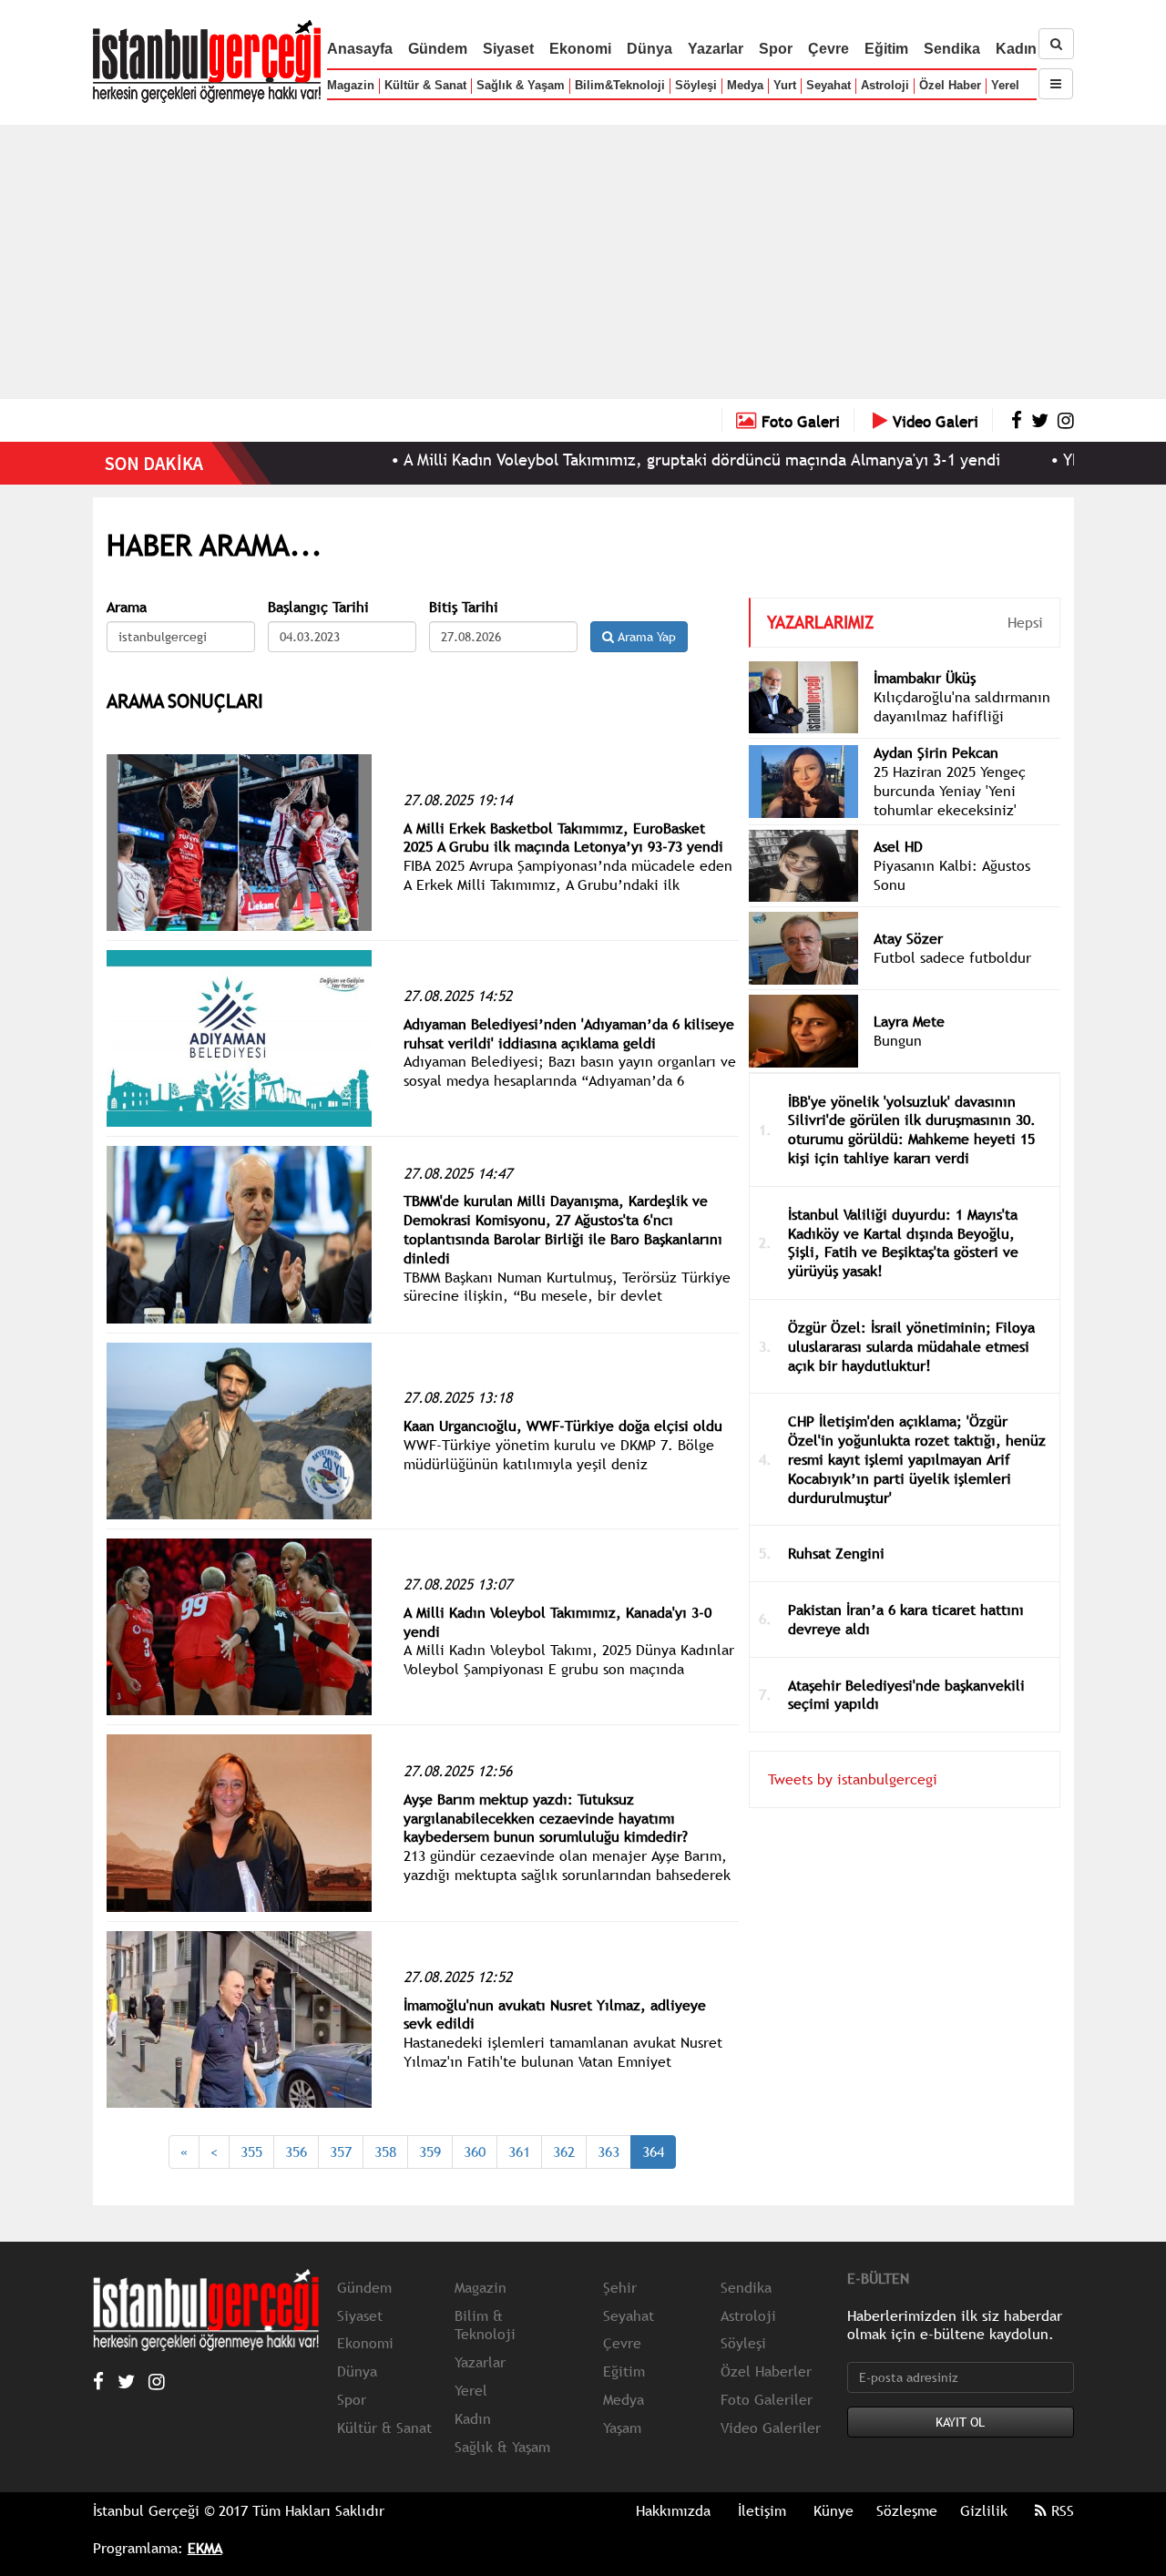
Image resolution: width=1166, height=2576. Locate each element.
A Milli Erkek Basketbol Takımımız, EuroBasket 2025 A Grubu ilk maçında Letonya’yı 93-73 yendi (563, 838)
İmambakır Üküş (925, 678)
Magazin (351, 85)
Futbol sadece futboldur (952, 957)
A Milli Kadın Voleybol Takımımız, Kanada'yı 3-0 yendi (557, 1622)
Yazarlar (716, 49)
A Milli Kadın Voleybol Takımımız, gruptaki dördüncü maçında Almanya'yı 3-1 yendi (625, 460)
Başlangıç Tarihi (318, 607)
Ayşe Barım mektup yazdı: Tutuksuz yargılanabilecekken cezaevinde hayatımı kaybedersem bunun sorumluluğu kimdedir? (546, 1818)
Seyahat (828, 85)
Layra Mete (909, 1021)
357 (341, 2152)
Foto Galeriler (767, 2399)
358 (385, 2152)
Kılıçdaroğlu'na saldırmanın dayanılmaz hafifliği (962, 706)
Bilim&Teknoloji (620, 85)
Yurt (785, 85)
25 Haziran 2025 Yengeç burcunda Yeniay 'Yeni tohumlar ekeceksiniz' (950, 791)
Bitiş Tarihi (464, 607)
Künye (834, 2510)
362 (564, 2152)
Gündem (438, 49)
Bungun (898, 1040)
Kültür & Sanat (425, 85)
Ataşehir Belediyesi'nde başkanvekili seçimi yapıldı (906, 1695)
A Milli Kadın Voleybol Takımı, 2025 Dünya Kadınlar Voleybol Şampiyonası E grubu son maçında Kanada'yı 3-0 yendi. (569, 1669)
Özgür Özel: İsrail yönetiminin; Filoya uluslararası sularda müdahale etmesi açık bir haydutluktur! (911, 1346)
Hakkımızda (673, 2510)
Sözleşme (907, 2510)
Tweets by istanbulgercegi (853, 1779)
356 (296, 2152)
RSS (1060, 2510)
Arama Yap (645, 637)
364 (653, 2152)
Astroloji (885, 85)
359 (430, 2152)
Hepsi (1025, 622)
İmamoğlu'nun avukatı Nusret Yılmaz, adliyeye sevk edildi (555, 2014)
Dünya (649, 49)
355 (251, 2152)
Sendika (952, 49)
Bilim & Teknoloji (485, 2325)
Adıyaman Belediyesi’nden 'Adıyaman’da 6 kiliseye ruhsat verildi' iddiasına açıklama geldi (569, 1033)
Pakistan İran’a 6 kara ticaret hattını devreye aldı (906, 1619)
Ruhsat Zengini (836, 1553)
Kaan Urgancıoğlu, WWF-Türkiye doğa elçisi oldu (563, 1426)
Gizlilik (984, 2510)
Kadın (1016, 49)
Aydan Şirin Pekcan (936, 752)
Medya (745, 85)
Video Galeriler (771, 2428)
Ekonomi (580, 49)
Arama (127, 607)
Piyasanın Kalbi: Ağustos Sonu (952, 875)
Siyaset (508, 49)
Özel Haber (950, 85)
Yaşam (622, 2428)
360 (475, 2152)
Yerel (1005, 85)
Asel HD (898, 846)
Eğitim (886, 49)
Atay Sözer (908, 938)
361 (519, 2152)
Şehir (620, 2287)
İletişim (762, 2510)
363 (609, 2152)
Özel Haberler (766, 2371)
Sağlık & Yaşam (521, 85)
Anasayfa (360, 49)
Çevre (828, 49)
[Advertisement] (583, 261)
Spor (776, 49)
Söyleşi (696, 85)
